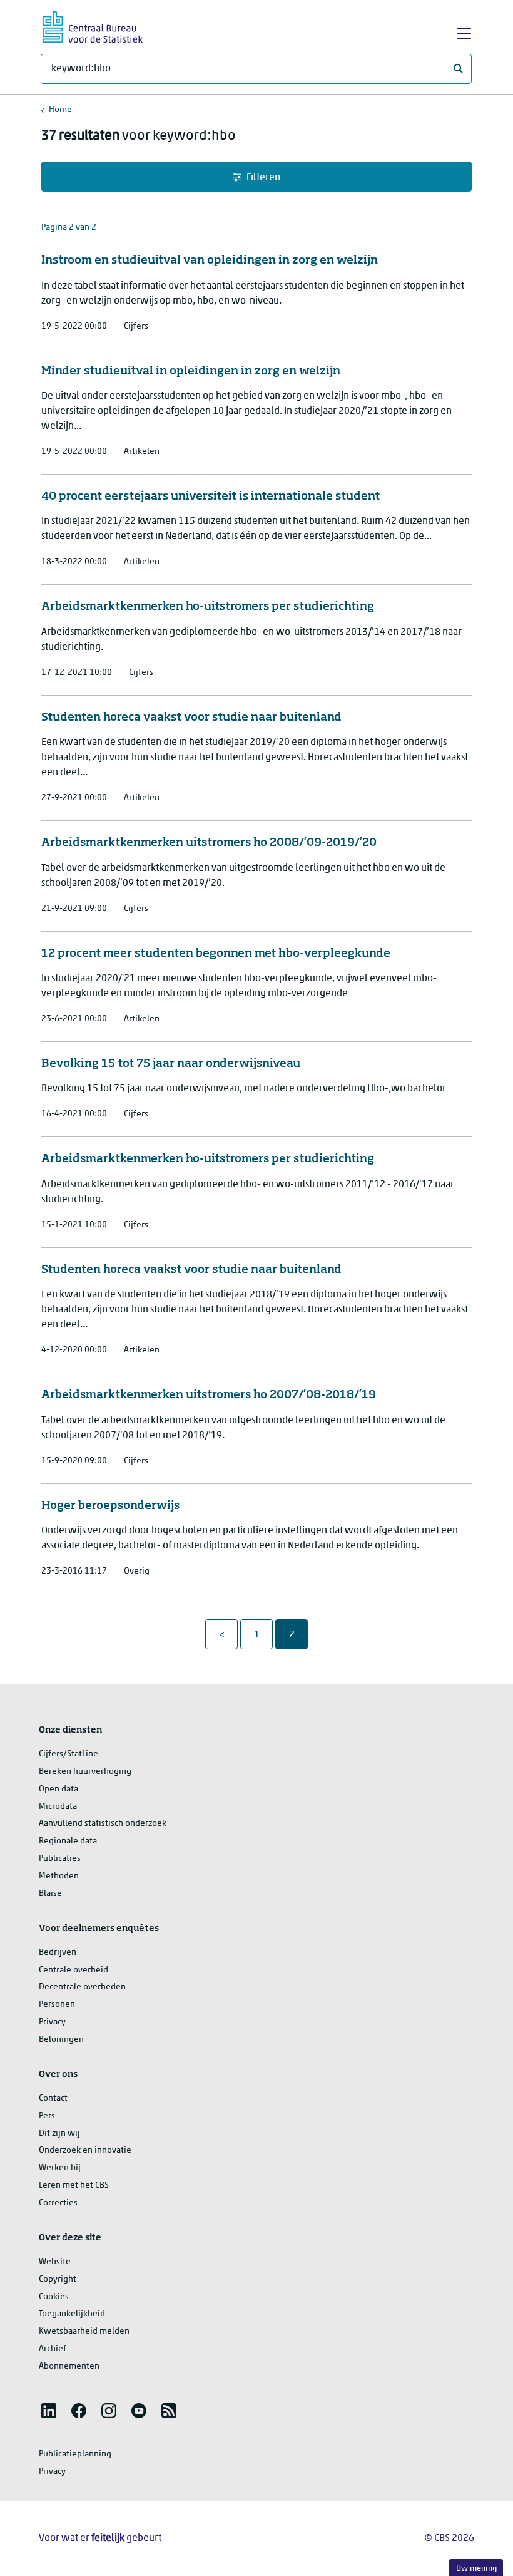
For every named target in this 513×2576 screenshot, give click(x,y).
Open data (58, 1789)
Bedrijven (58, 1953)
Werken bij (60, 2168)
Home (60, 110)
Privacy (52, 2022)
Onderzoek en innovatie (85, 2151)
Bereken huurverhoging (85, 1772)
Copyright (58, 2280)
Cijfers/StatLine (69, 1754)
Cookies (54, 2297)
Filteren (263, 178)
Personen (57, 2005)
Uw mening (476, 2569)
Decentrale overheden (82, 1987)
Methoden (59, 1876)
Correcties (58, 2203)
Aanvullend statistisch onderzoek (103, 1824)
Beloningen (61, 2040)
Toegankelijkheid (72, 2314)
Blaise (50, 1894)
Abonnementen (69, 2367)
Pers (47, 2116)
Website (55, 2262)
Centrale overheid (74, 1970)
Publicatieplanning (75, 2454)
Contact (53, 2099)
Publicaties (60, 1859)
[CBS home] (93, 25)
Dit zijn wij (59, 2134)
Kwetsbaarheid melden (84, 2331)
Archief (53, 2349)
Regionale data (68, 1841)
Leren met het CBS (74, 2186)
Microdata (58, 1807)
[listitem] (49, 2411)
